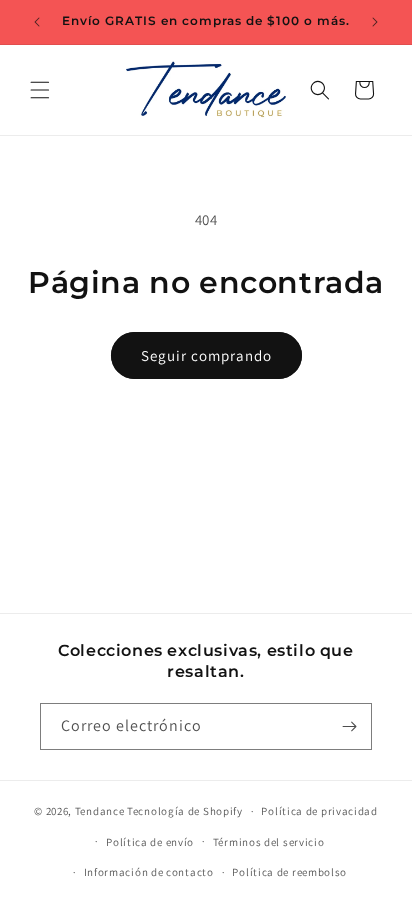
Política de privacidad (319, 811)
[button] (40, 90)
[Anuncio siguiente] (375, 22)
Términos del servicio (269, 842)
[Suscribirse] (349, 726)
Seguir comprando (206, 355)
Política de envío (150, 842)
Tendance (100, 811)
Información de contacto (149, 872)
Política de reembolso (289, 872)
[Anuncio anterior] (37, 22)
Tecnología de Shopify (185, 811)
